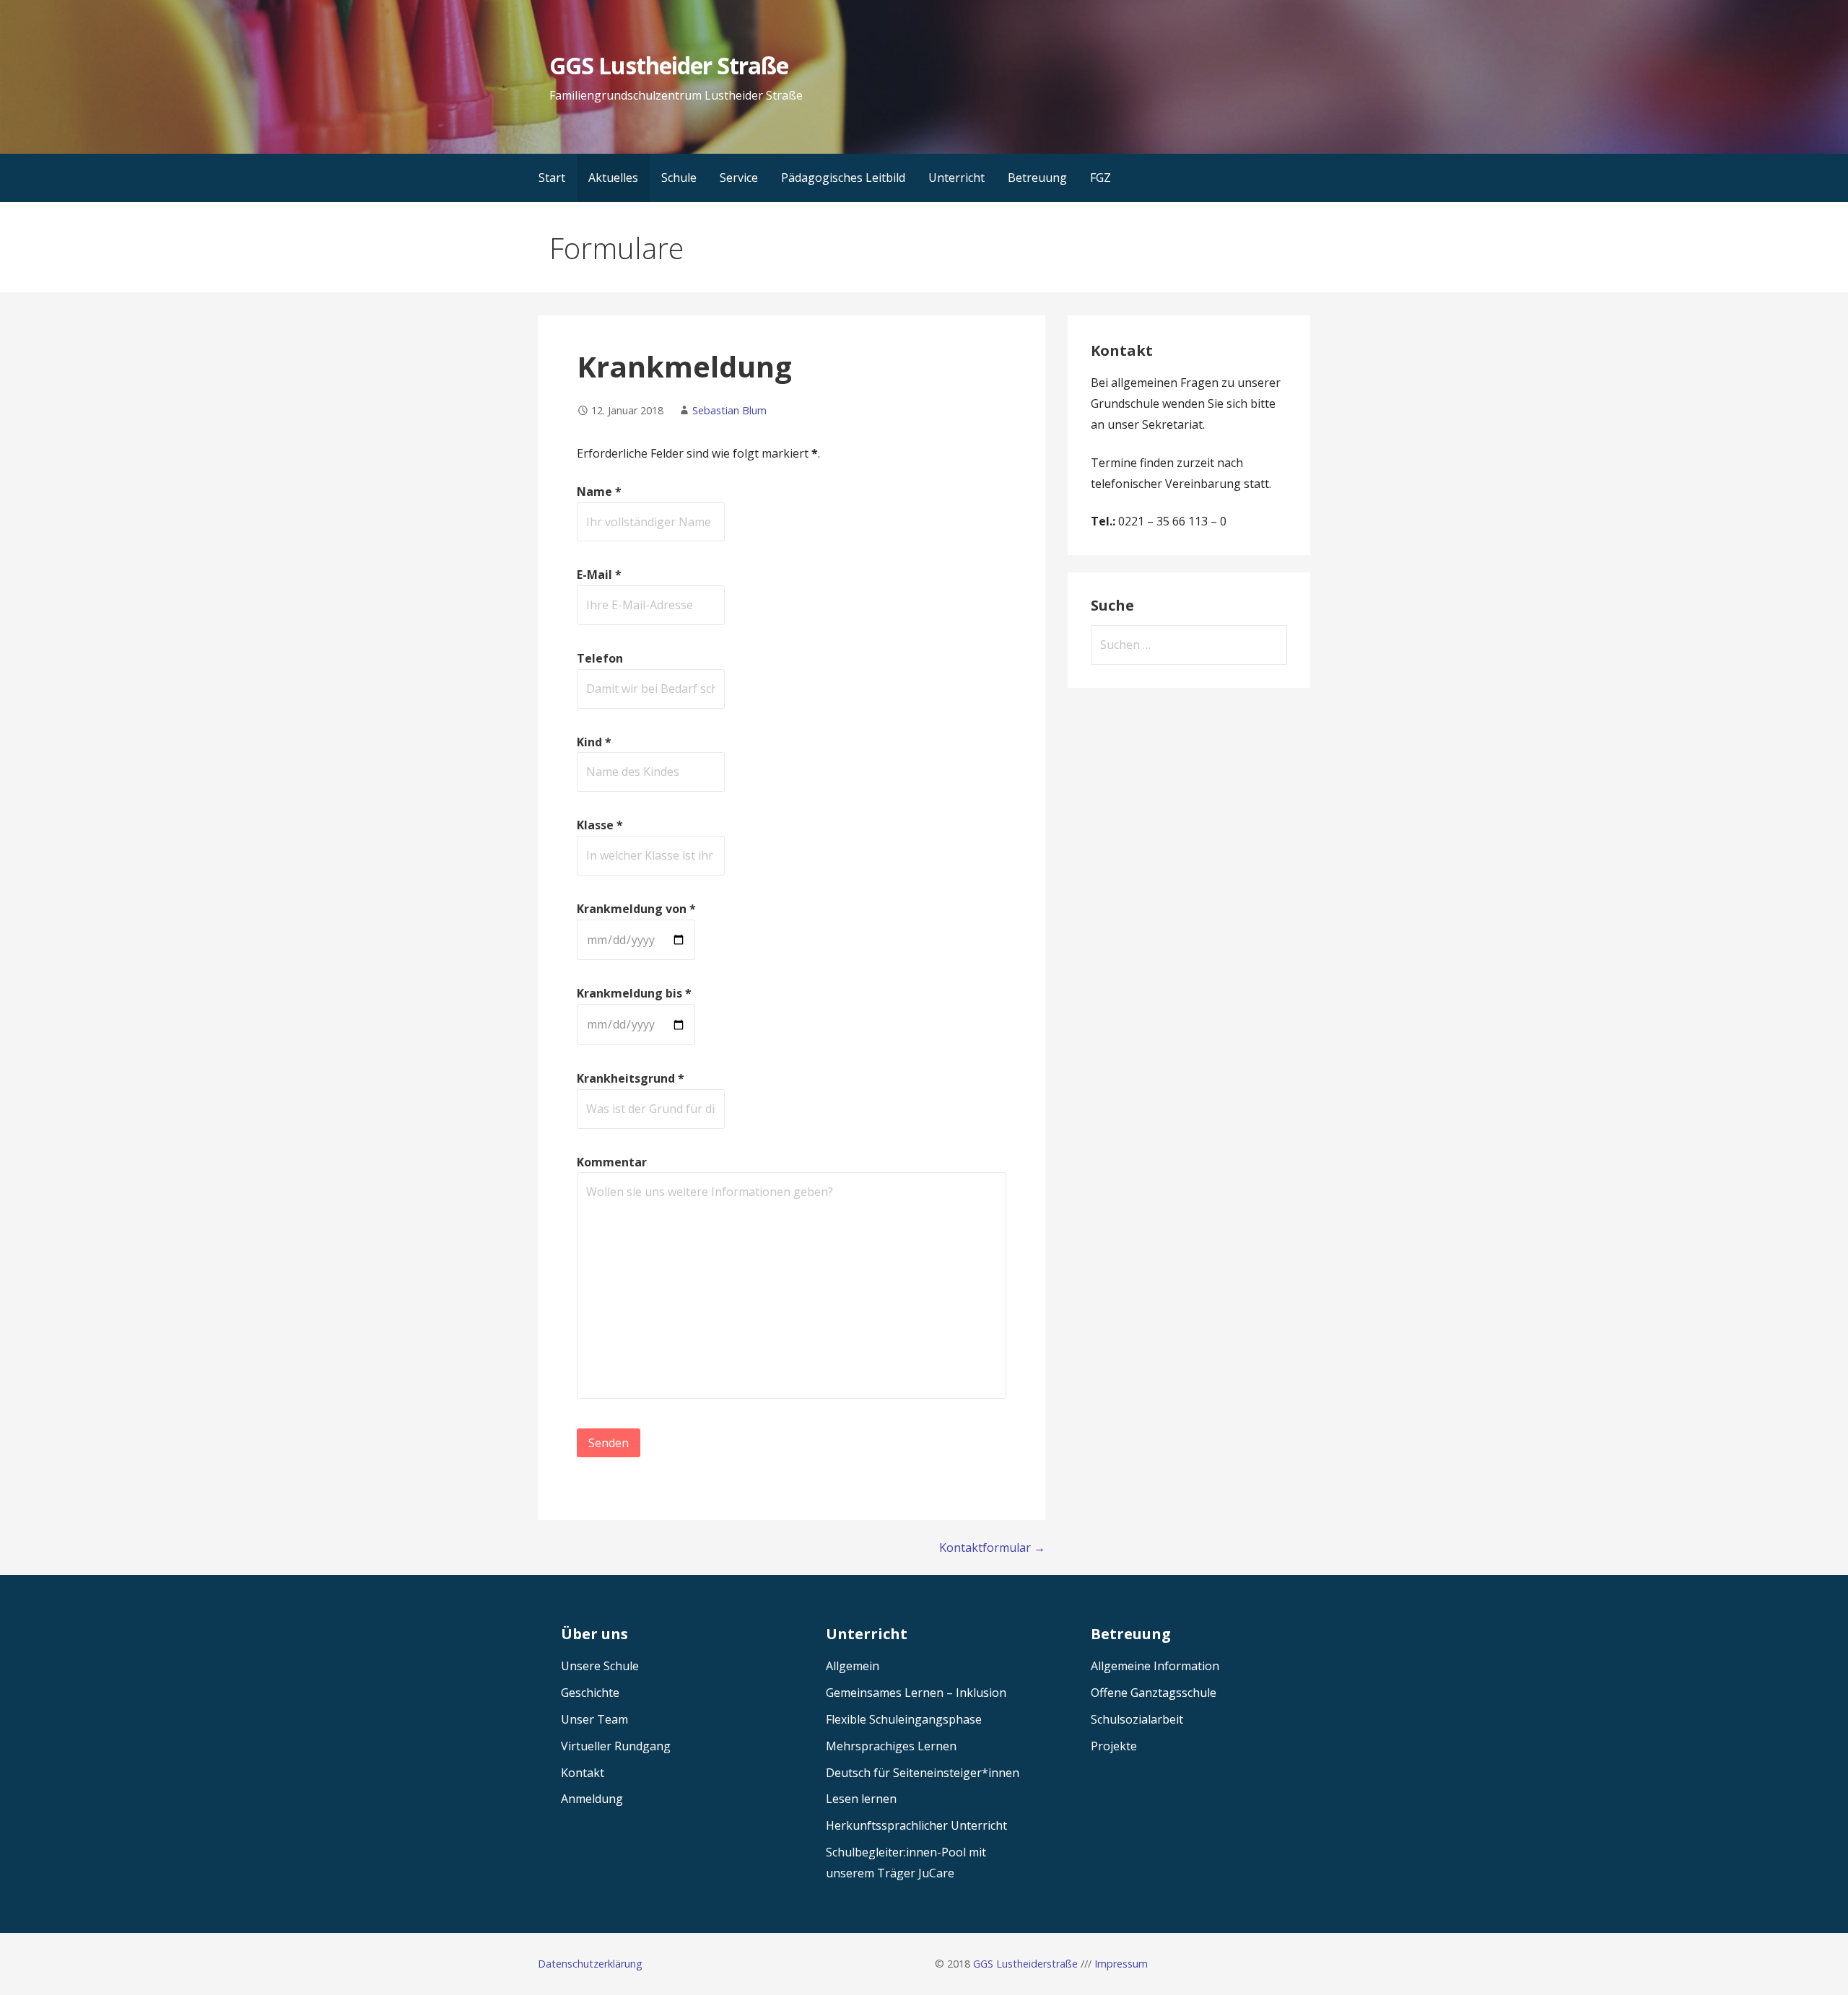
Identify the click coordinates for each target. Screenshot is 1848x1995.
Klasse (600, 825)
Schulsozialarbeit (1137, 1719)
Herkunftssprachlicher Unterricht (916, 1825)
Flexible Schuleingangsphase (904, 1719)
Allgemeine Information (1155, 1666)
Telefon (600, 658)
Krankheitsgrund (631, 1078)
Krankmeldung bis (634, 993)
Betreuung (1037, 178)
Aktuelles (613, 178)
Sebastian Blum (729, 410)
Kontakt (583, 1773)
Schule (679, 178)
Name (599, 492)
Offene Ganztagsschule (1154, 1693)
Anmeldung (592, 1799)
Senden (609, 1443)
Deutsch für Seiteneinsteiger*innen (923, 1773)
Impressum (1121, 1964)
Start (552, 178)
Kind (594, 742)
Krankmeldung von (636, 909)
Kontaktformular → (992, 1547)
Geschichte (590, 1693)
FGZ (1100, 178)
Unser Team (594, 1719)
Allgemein (853, 1666)
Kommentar (612, 1162)
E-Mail (599, 575)
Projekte (1114, 1746)
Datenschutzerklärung (590, 1964)
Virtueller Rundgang (616, 1746)
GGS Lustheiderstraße (1025, 1964)
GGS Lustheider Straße (669, 65)
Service (739, 178)
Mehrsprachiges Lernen (891, 1746)
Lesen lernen (861, 1799)
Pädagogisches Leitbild (843, 178)
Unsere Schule (600, 1666)
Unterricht (956, 178)
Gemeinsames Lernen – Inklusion (916, 1693)
